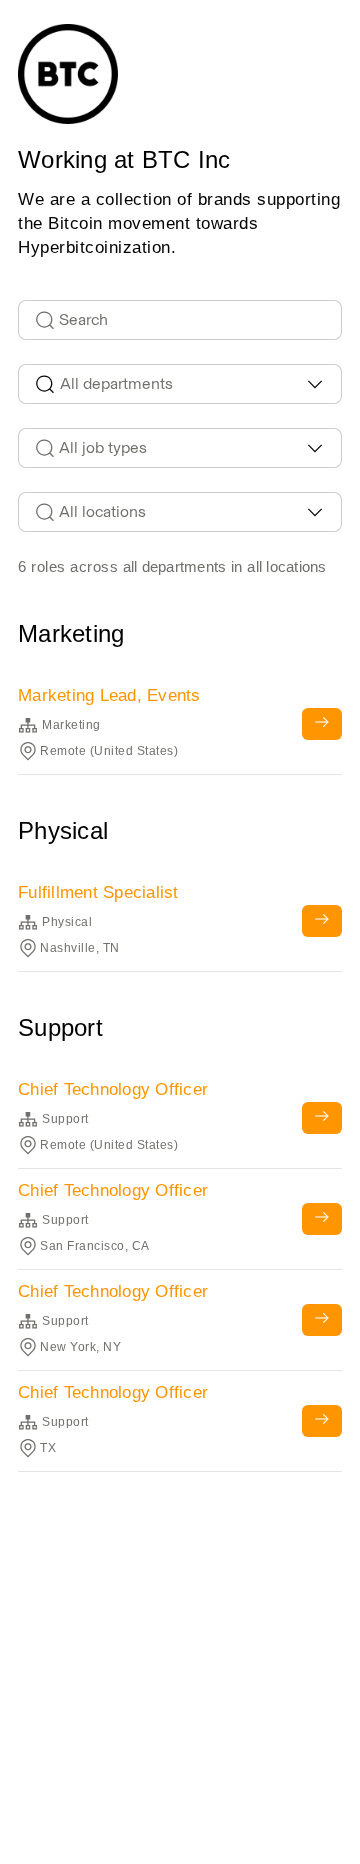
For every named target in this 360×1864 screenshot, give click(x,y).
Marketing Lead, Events (109, 695)
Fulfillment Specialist (98, 892)
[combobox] (180, 384)
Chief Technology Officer (113, 1089)
